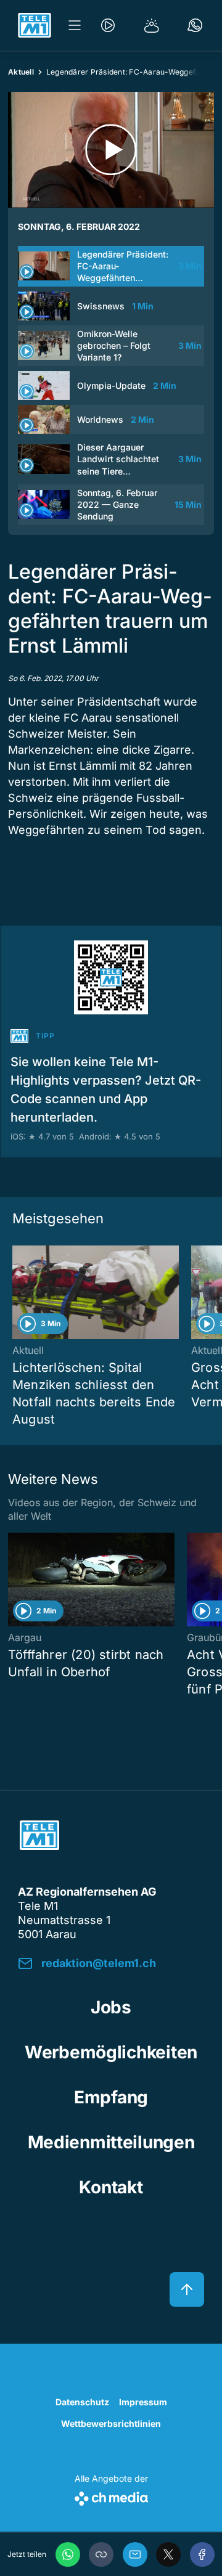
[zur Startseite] (35, 25)
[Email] (135, 2554)
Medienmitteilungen (111, 2142)
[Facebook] (202, 2554)
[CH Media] (111, 2496)
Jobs (111, 2007)
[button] (101, 2554)
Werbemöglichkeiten (111, 2052)
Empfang (111, 2097)
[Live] (108, 25)
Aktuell (21, 72)
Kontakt (111, 2187)
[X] (168, 2554)
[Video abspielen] (111, 150)
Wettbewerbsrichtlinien (111, 2423)
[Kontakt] (195, 25)
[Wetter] (152, 25)
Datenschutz (82, 2402)
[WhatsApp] (68, 2554)
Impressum (143, 2402)
